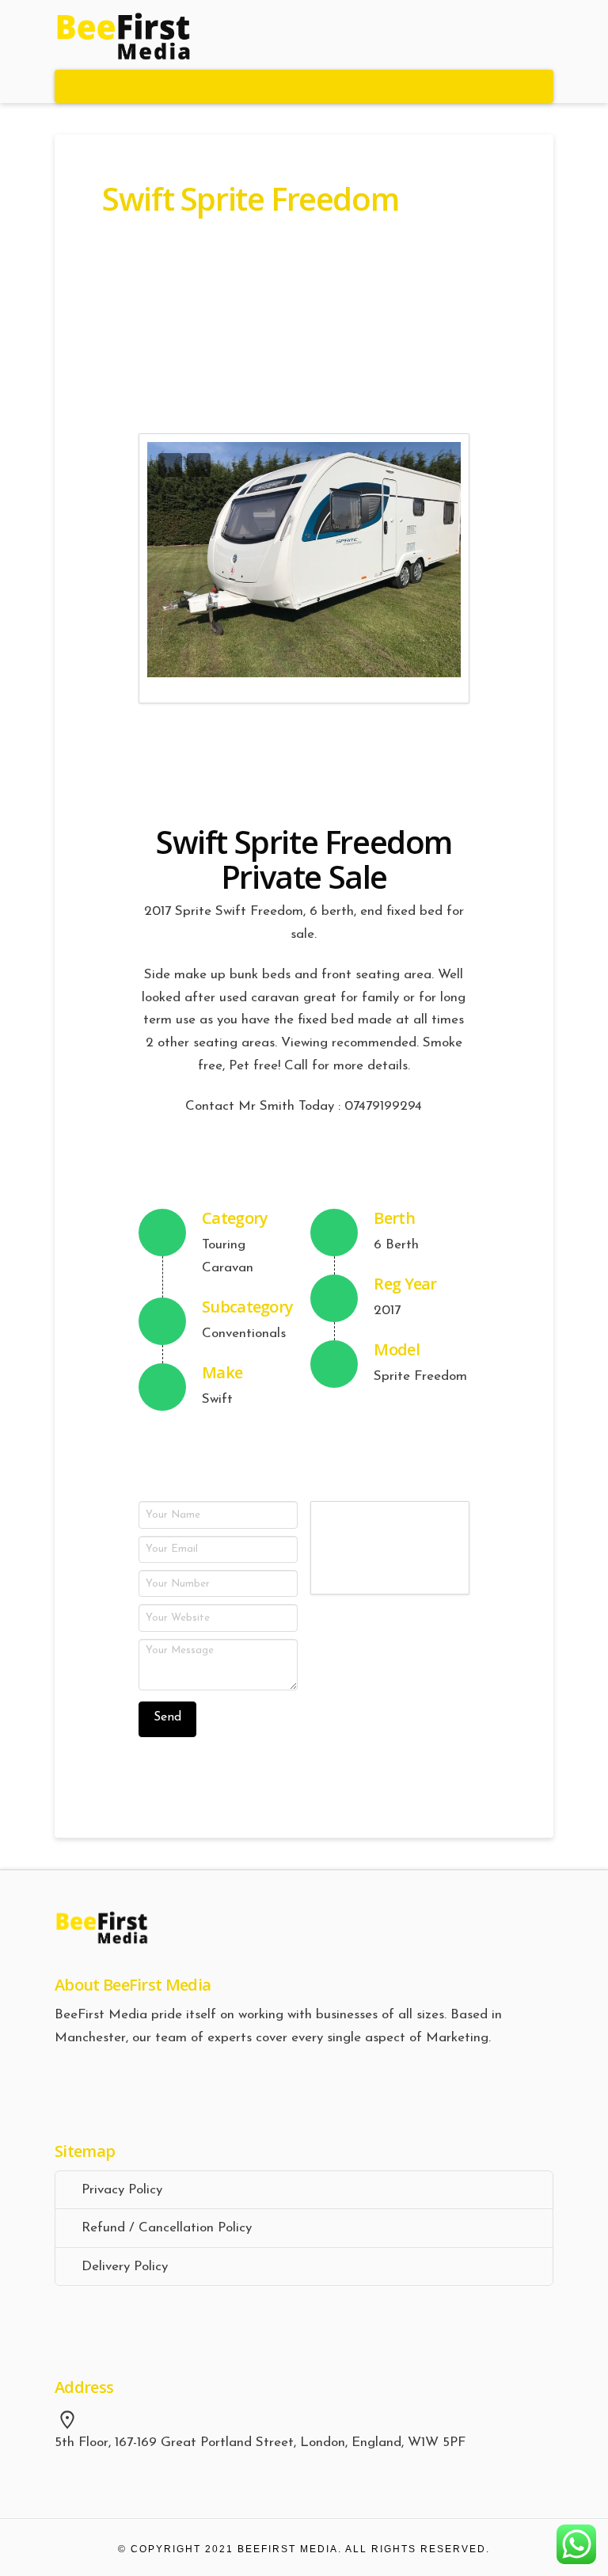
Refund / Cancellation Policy (167, 2228)
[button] (304, 86)
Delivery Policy (125, 2267)
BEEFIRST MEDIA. (290, 2549)
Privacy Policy (122, 2190)
